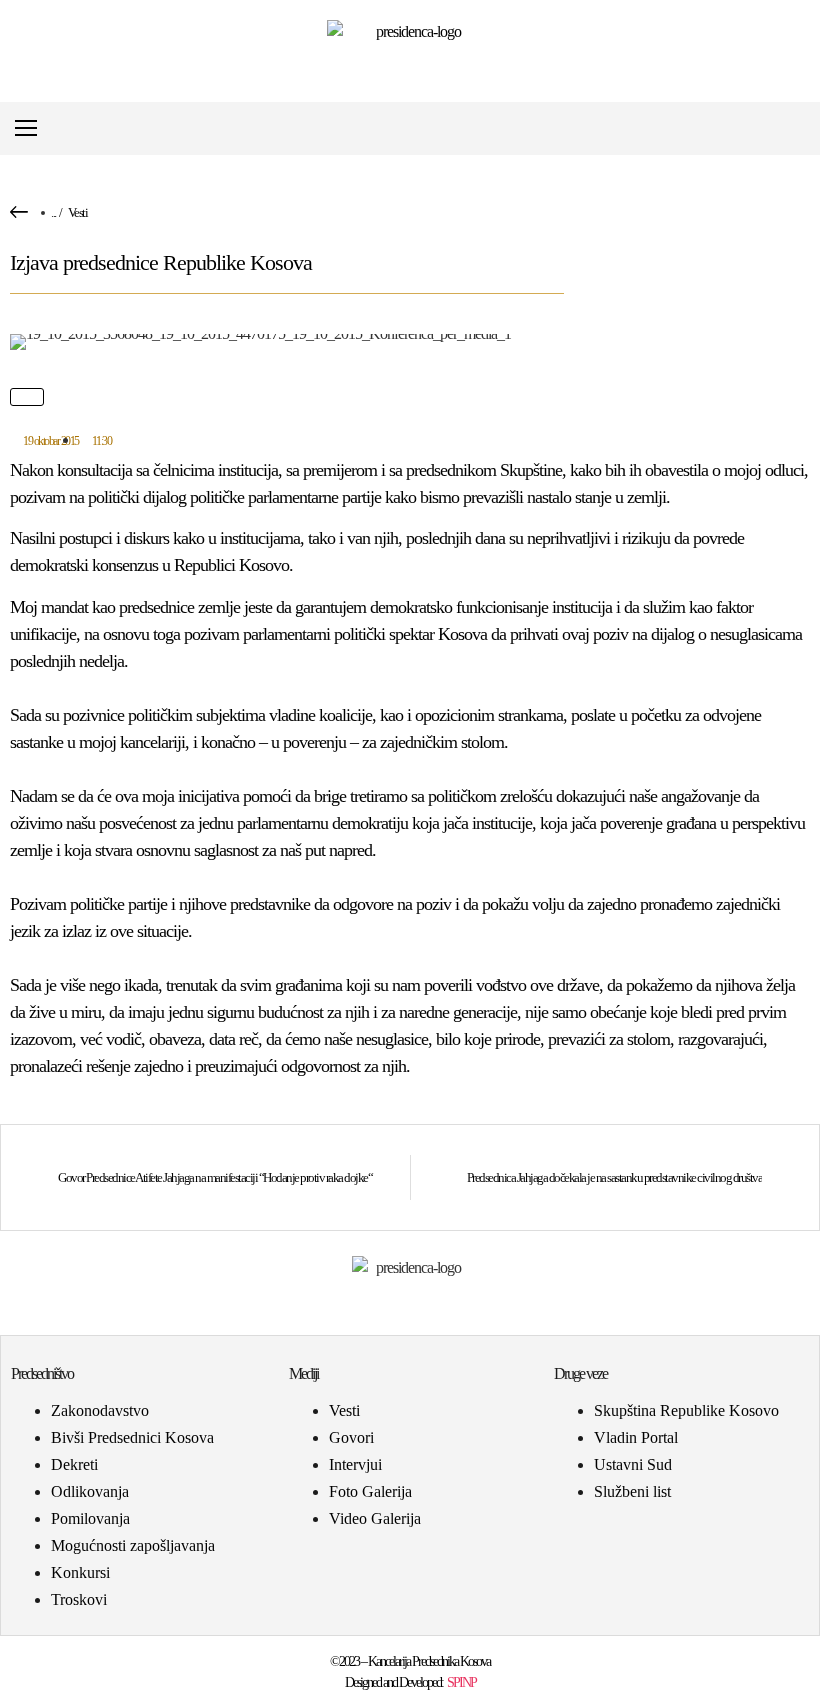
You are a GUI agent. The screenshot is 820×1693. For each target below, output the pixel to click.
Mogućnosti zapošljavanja (133, 1545)
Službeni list (632, 1491)
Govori (351, 1437)
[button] (793, 128)
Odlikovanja (90, 1491)
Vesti (78, 212)
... (53, 212)
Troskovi (79, 1599)
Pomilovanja (90, 1518)
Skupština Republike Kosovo (686, 1410)
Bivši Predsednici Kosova (132, 1437)
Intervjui (355, 1464)
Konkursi (80, 1572)
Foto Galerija (370, 1491)
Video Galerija (375, 1518)
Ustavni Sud (633, 1464)
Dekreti (74, 1464)
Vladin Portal (636, 1437)
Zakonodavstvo (100, 1410)
